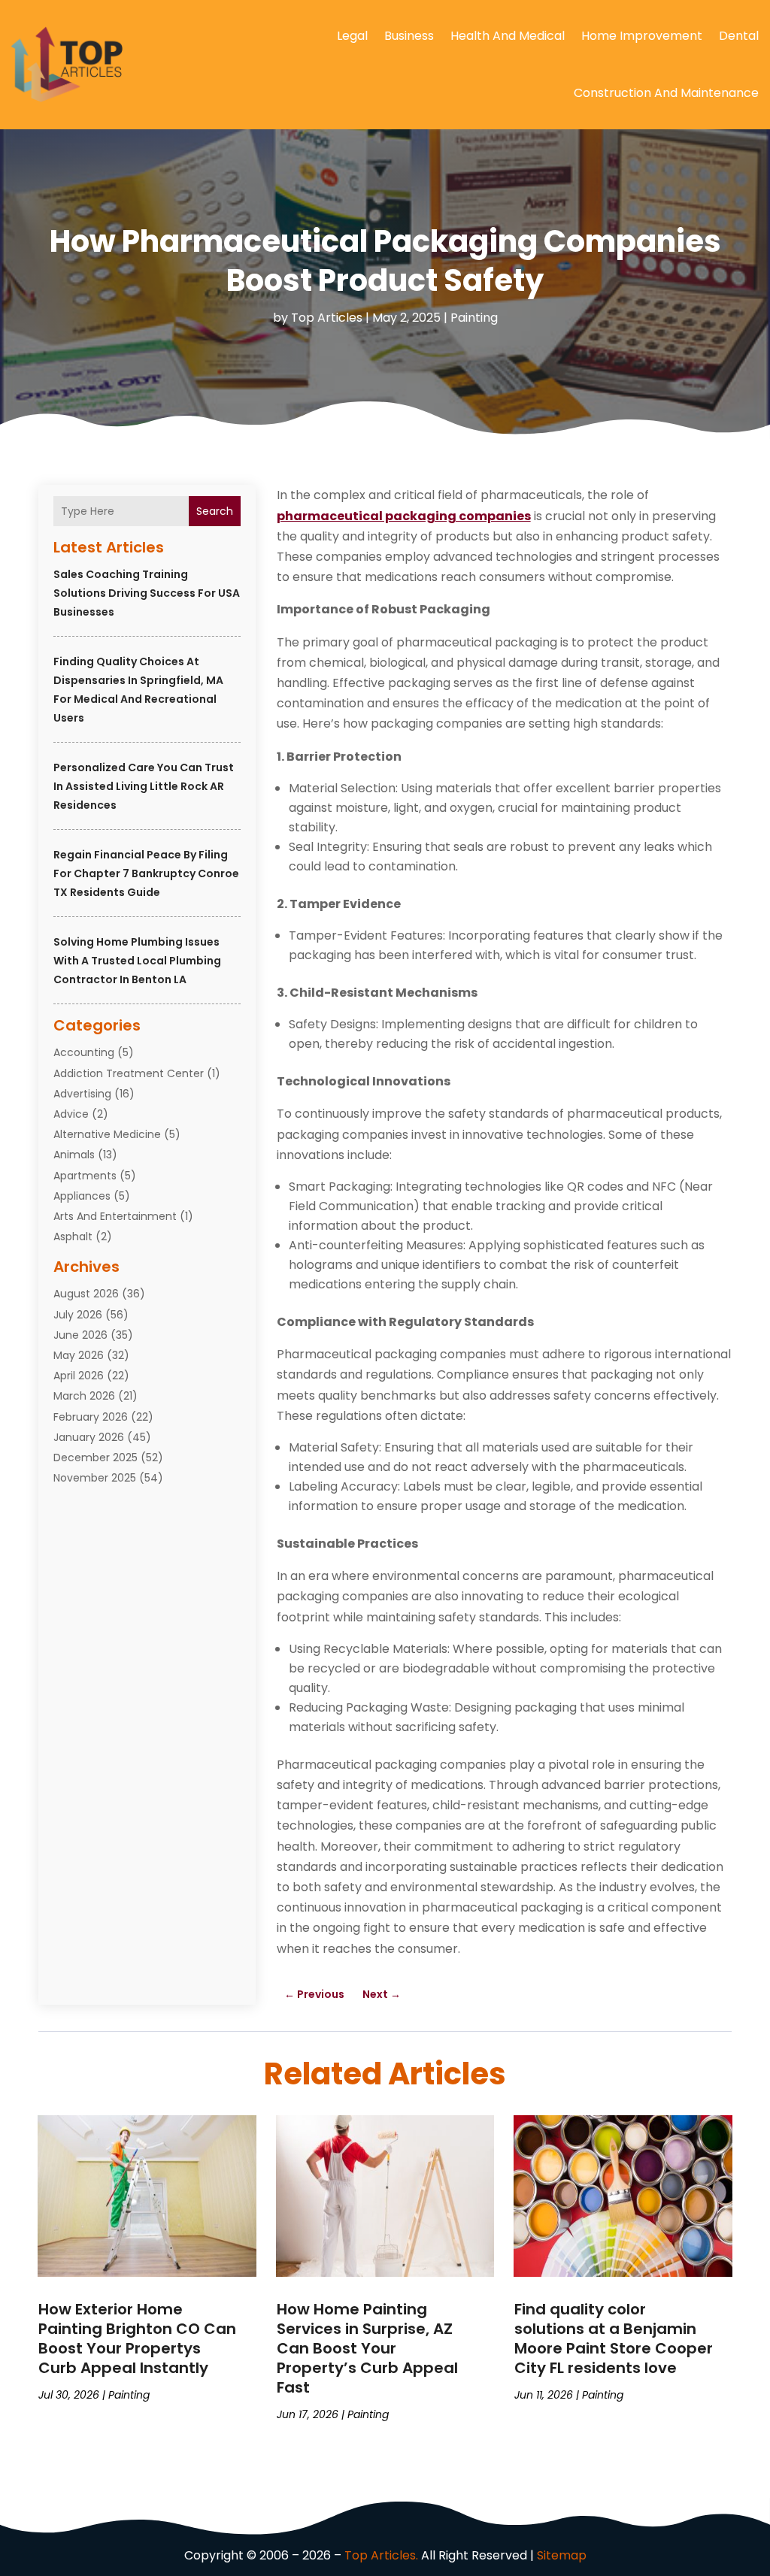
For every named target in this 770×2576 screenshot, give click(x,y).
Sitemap (562, 2555)
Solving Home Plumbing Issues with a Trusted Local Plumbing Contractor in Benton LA (137, 961)
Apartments (85, 1176)
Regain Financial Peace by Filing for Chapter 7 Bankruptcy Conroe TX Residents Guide (146, 873)
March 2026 (84, 1396)
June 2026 (80, 1335)
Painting (474, 318)
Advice (71, 1114)
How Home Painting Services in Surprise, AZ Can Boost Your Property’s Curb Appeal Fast (367, 2348)
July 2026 (78, 1315)
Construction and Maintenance (666, 93)
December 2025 (95, 1458)
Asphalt (73, 1237)
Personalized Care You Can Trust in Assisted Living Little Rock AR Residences (144, 786)
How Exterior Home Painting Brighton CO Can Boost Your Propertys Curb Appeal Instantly (137, 2338)
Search (215, 511)
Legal (352, 36)
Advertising (82, 1094)
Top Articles (327, 318)
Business (409, 36)
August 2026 (86, 1294)
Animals (74, 1155)
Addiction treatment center (129, 1073)
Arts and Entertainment (115, 1216)
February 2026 (91, 1417)
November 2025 (95, 1478)
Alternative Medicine (107, 1134)
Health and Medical (508, 36)
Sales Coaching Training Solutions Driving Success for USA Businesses (147, 593)
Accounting (84, 1052)
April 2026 (79, 1376)
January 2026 (89, 1437)
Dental (739, 36)
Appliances (82, 1196)
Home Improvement (642, 36)
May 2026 (79, 1355)
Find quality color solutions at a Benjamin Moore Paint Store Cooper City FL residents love (614, 2338)
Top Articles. (381, 2555)
